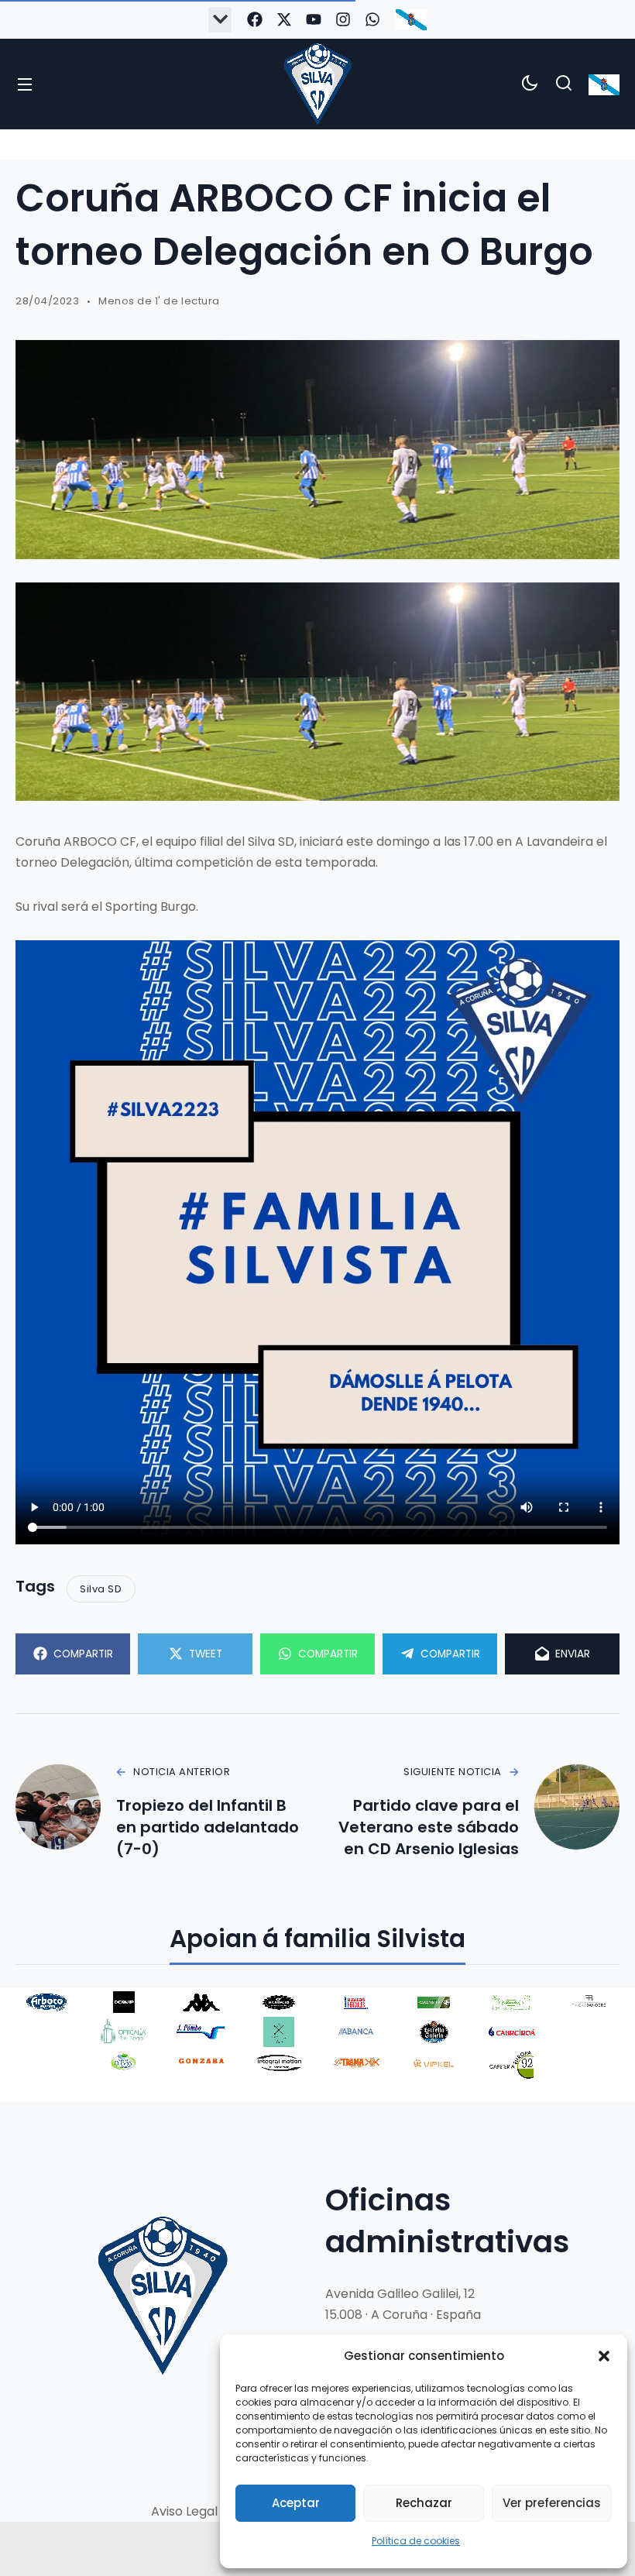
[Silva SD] (317, 84)
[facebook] (255, 19)
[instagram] (343, 19)
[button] (604, 2356)
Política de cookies (416, 2541)
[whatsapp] (372, 19)
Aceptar (296, 2503)
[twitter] (284, 19)
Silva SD (101, 1589)
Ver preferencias (552, 2503)
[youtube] (314, 19)
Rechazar (424, 2503)
